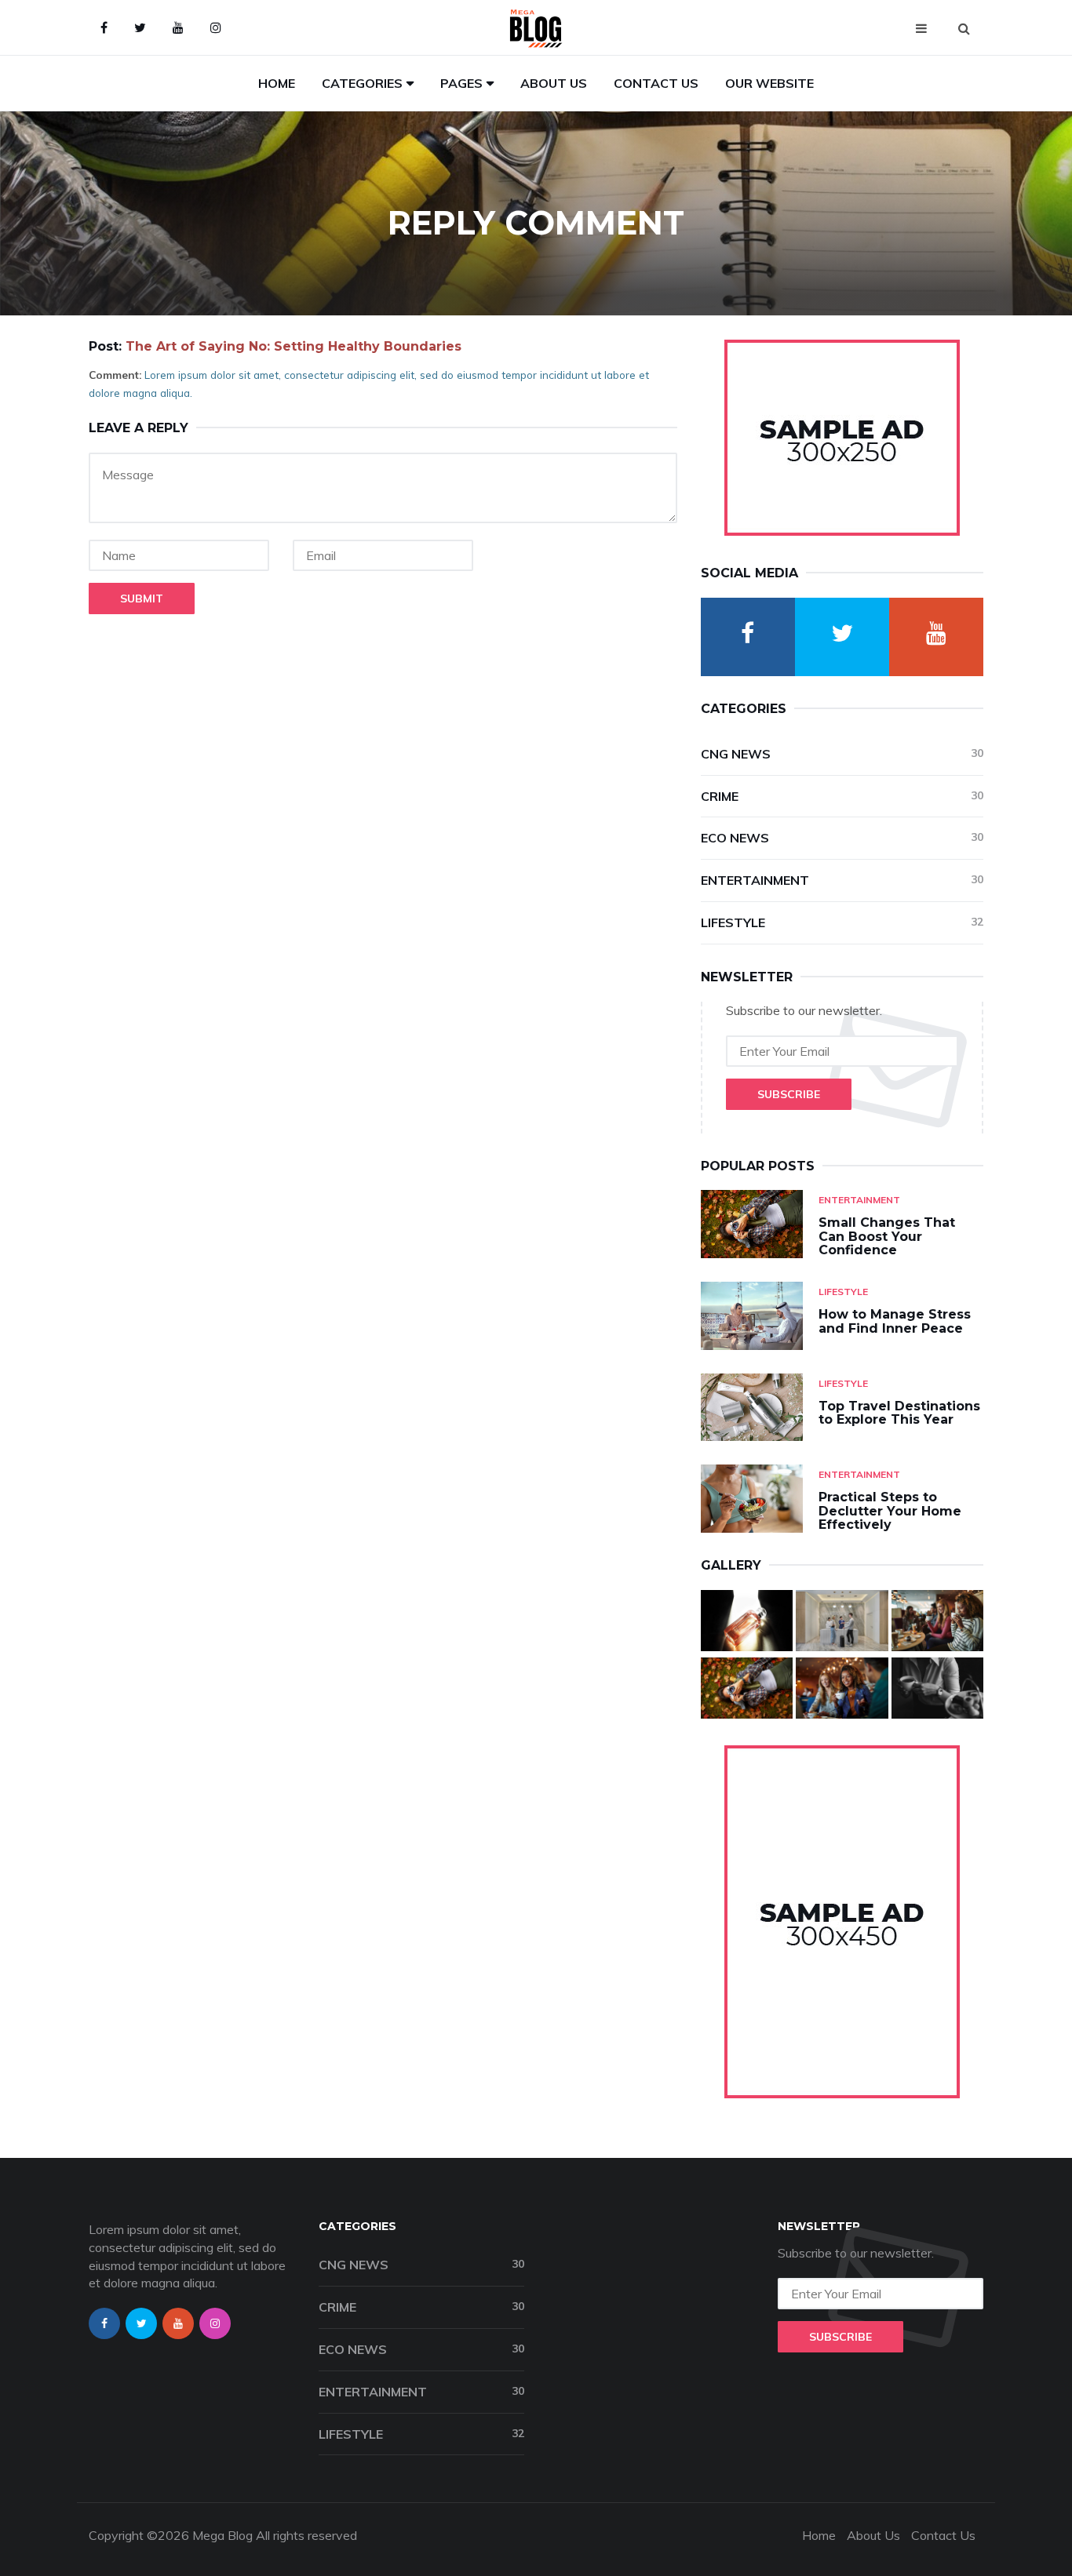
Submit (142, 599)
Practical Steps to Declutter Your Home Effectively (890, 1511)
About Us (554, 83)
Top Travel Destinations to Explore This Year (899, 1413)
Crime (842, 796)
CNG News (842, 754)
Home (277, 83)
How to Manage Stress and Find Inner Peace (895, 1321)
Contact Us (656, 83)
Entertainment (842, 880)
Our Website (769, 83)
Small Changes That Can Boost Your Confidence (887, 1236)
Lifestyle (842, 922)
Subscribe (789, 1094)
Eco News (842, 838)
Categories (362, 83)
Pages (461, 83)
